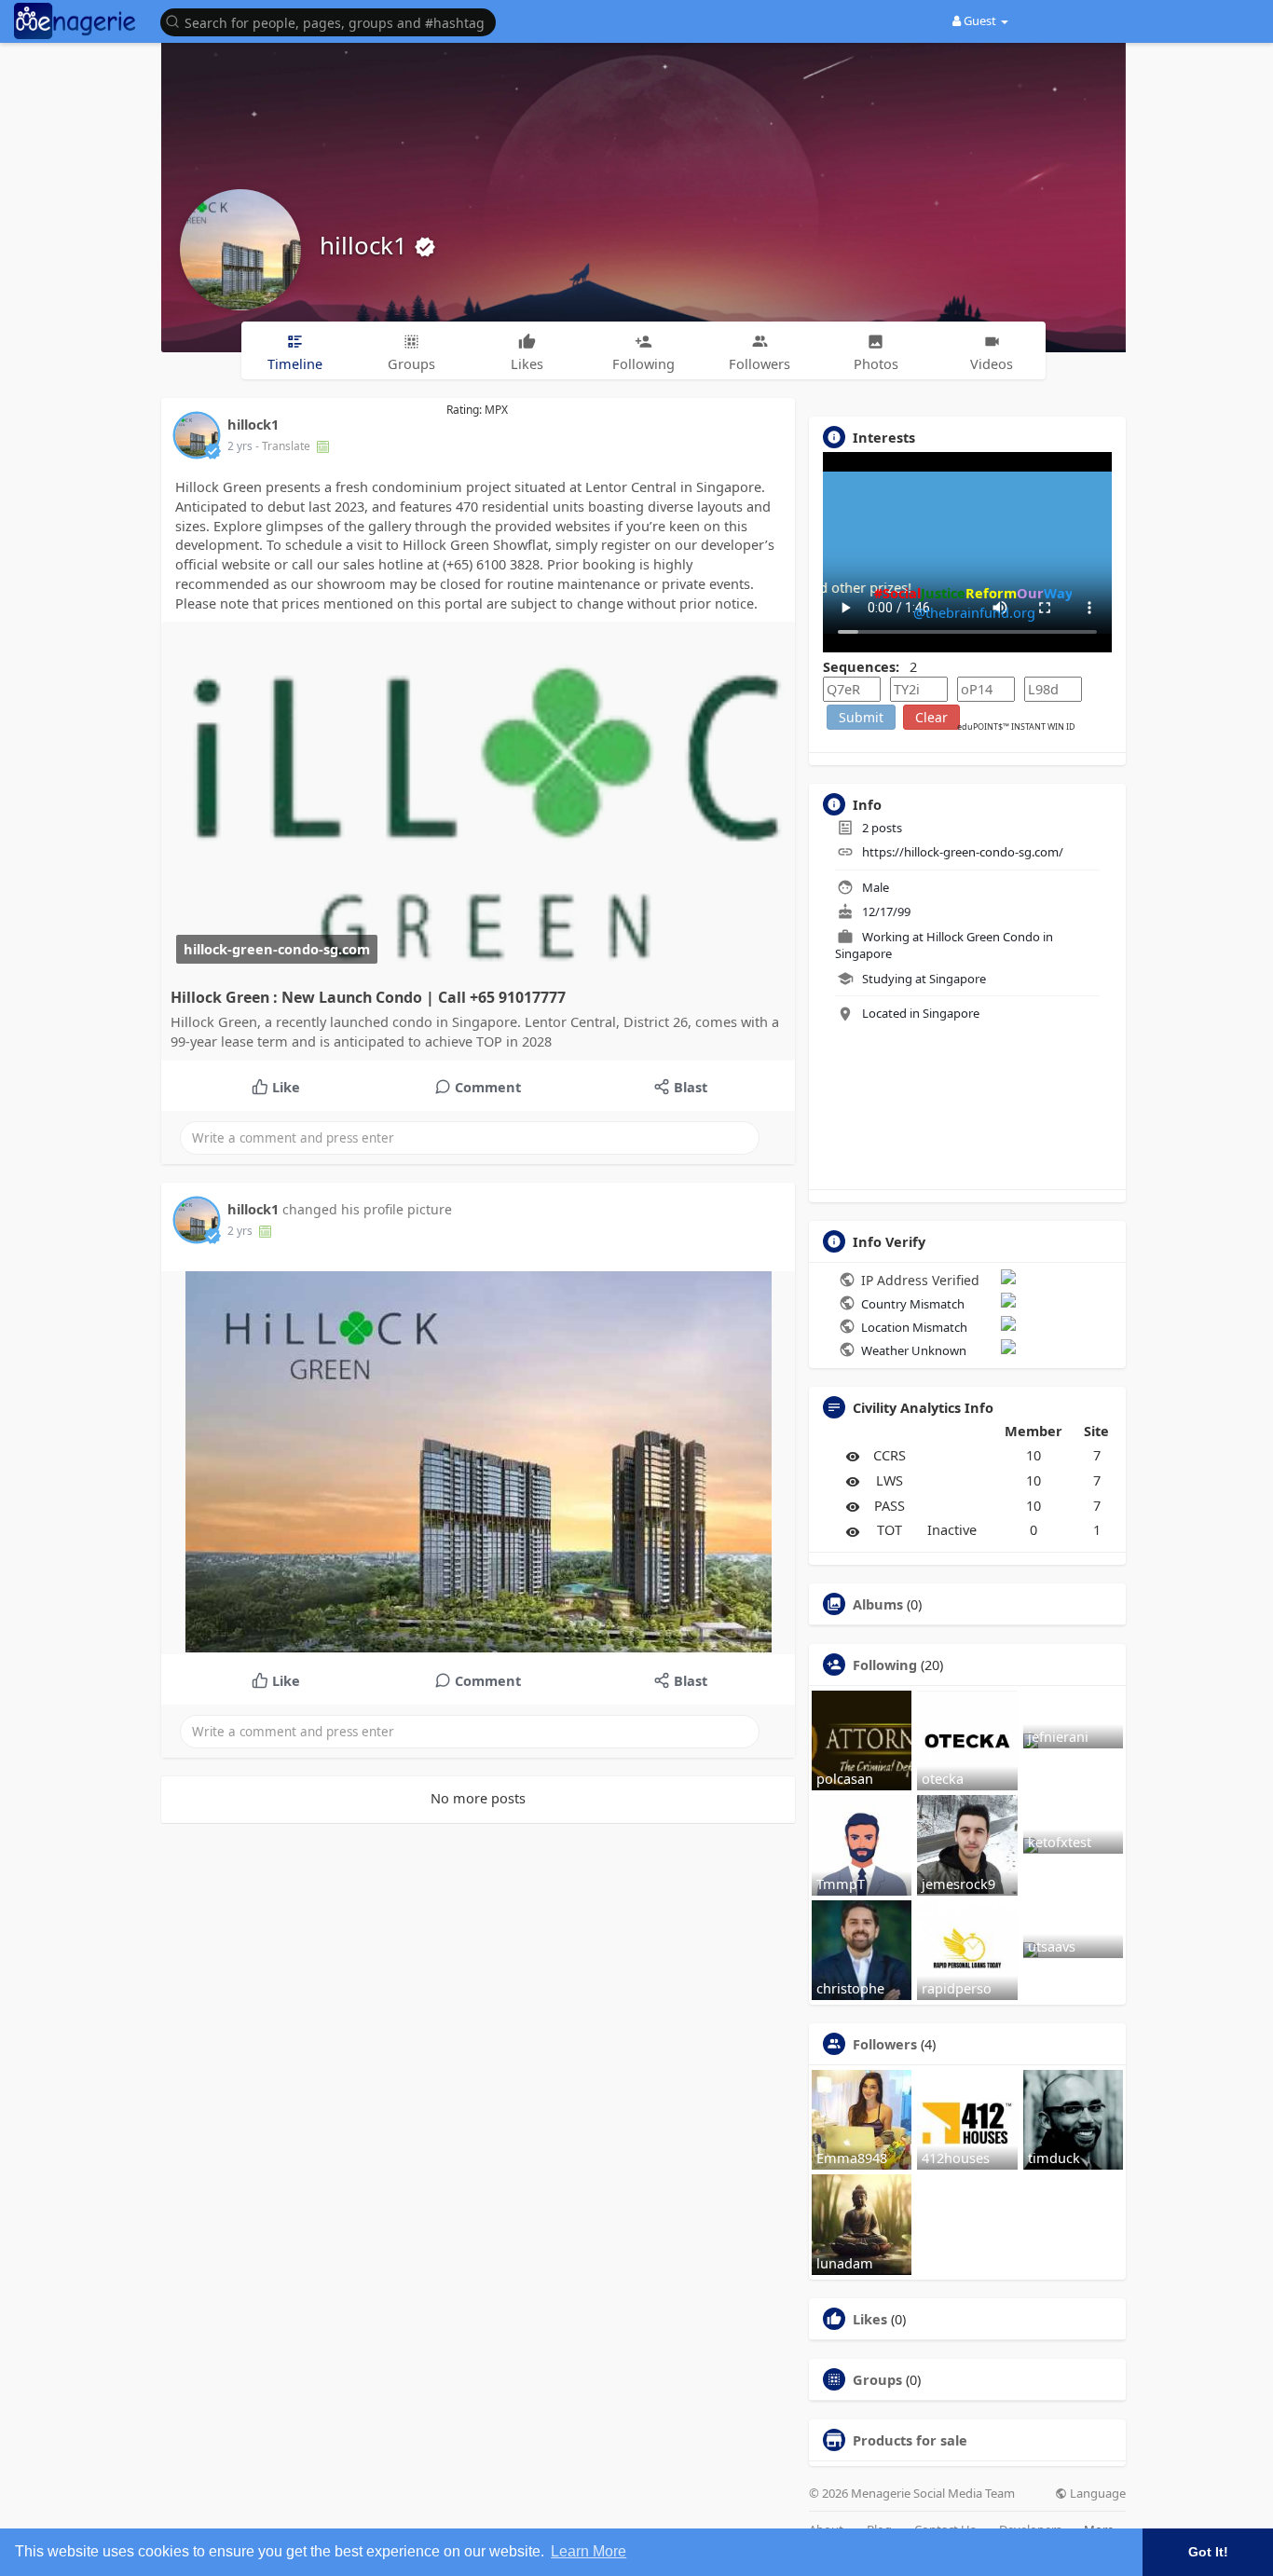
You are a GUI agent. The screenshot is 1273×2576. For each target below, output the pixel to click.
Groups (877, 2379)
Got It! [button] (1208, 2552)
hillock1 (367, 245)
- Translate (284, 446)
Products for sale (910, 2440)
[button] (333, 21)
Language (1096, 2494)
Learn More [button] (589, 2551)
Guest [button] (980, 21)
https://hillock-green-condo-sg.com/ (963, 852)
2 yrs (240, 446)
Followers (885, 2044)
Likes (870, 2319)
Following (885, 1665)
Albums (878, 1604)
